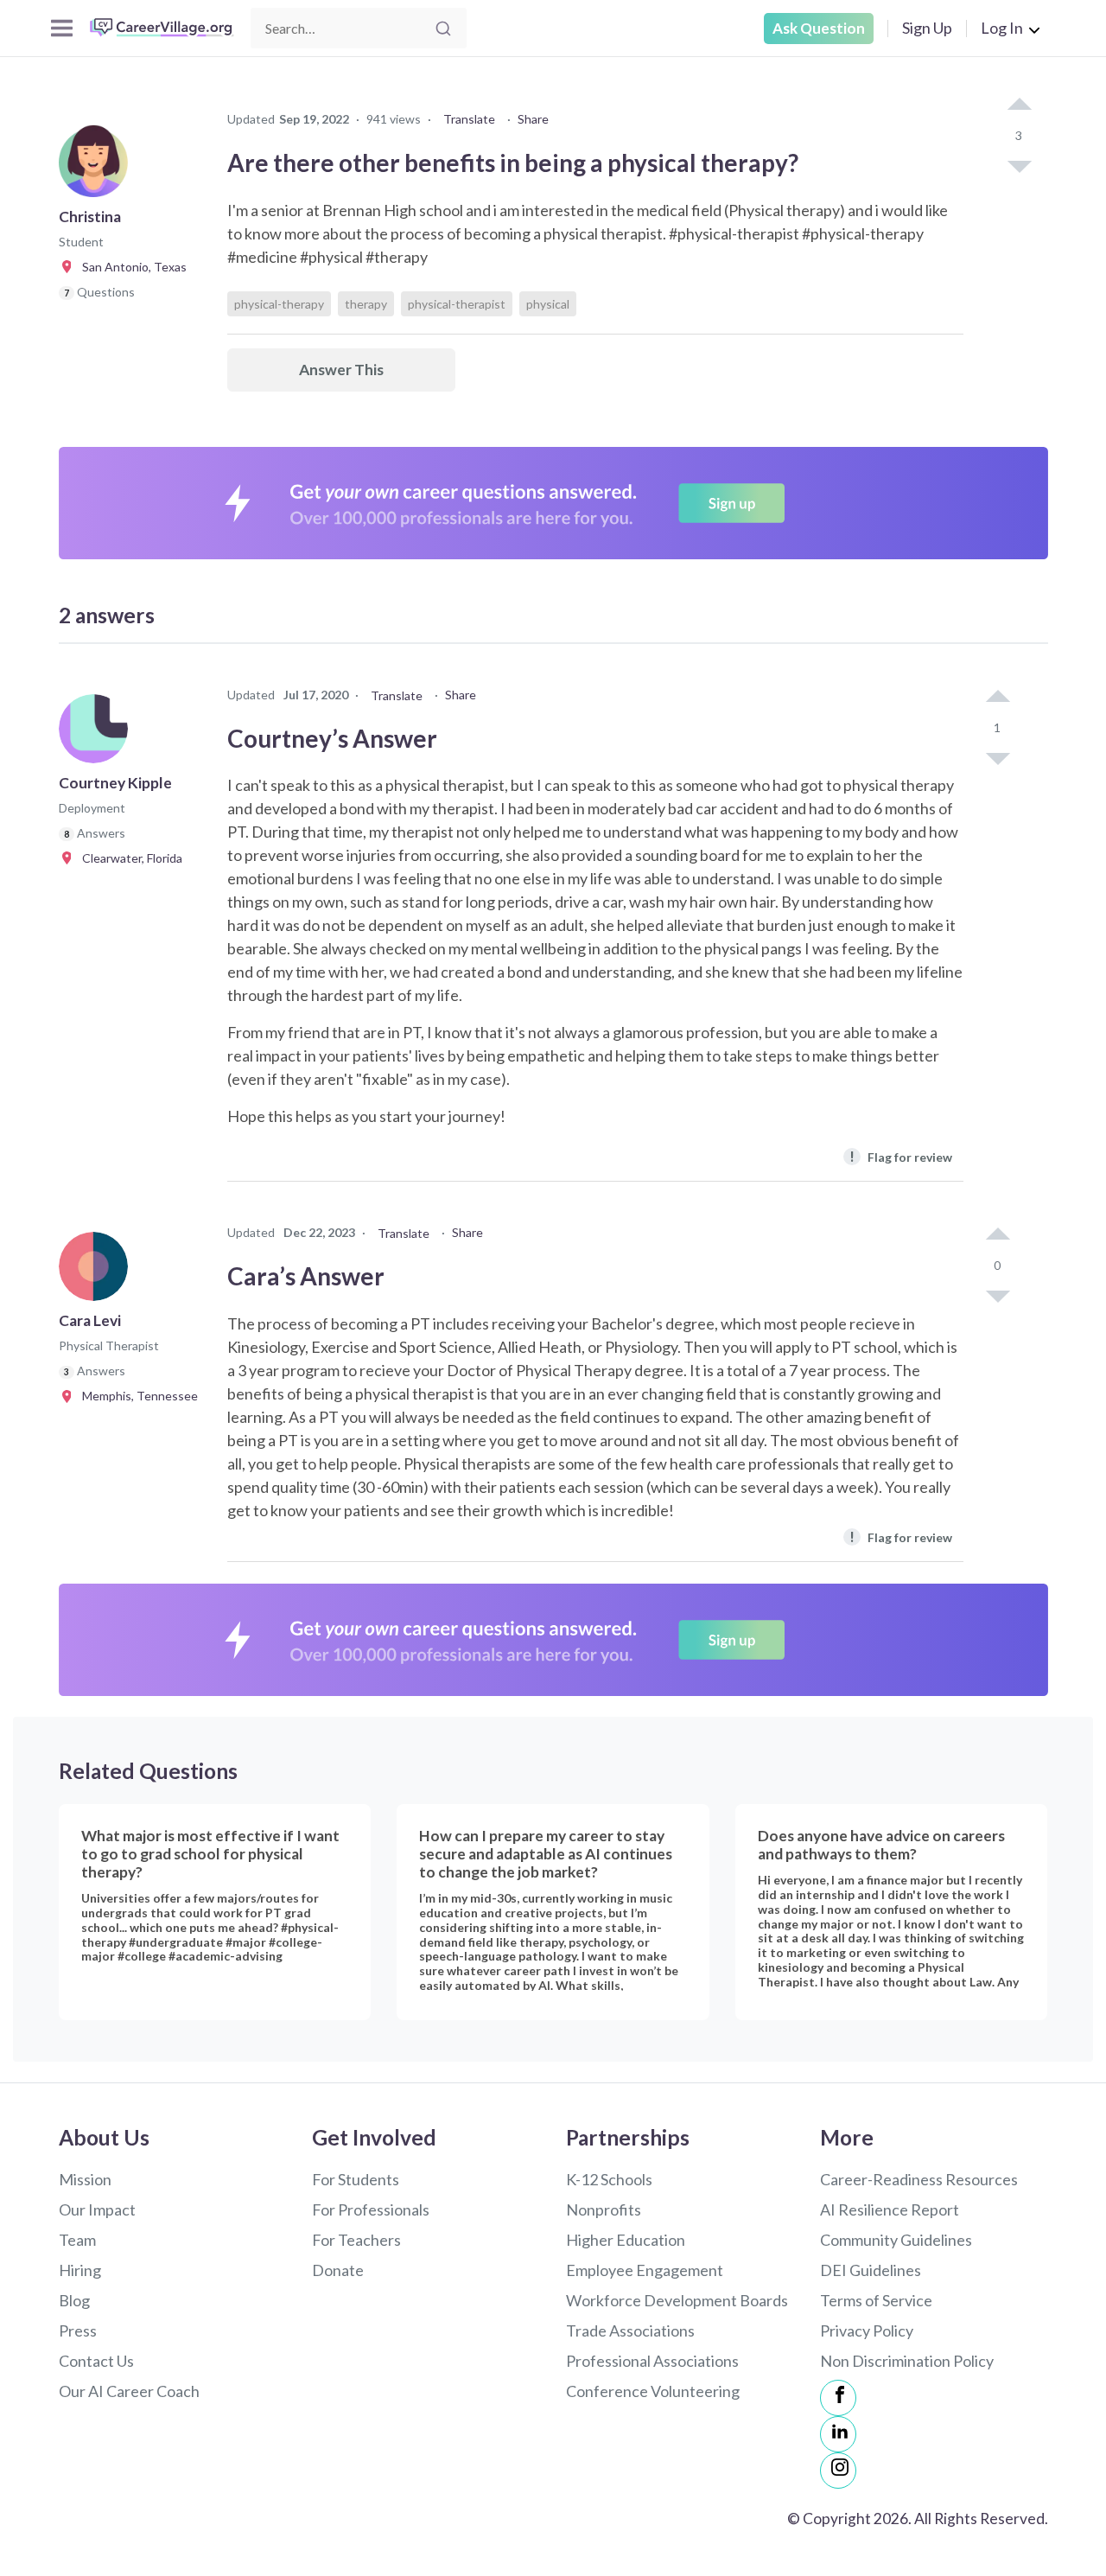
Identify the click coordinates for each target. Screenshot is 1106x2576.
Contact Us (96, 2361)
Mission (85, 2179)
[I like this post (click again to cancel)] (1019, 105)
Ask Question (819, 28)
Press (78, 2331)
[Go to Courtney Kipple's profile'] (98, 734)
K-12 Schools (609, 2179)
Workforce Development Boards (677, 2300)
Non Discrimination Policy (907, 2361)
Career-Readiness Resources (919, 2179)
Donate (338, 2270)
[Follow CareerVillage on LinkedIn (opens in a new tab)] (838, 2434)
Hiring (80, 2270)
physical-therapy (279, 304)
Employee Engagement (645, 2270)
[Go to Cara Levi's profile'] (98, 1272)
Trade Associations (630, 2331)
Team (77, 2240)
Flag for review (901, 1156)
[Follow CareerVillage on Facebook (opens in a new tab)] (838, 2398)
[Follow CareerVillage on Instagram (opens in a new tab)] (838, 2471)
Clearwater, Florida (128, 858)
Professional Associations (652, 2361)
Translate (469, 119)
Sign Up (927, 28)
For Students (356, 2179)
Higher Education (626, 2240)
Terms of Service (876, 2300)
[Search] (443, 29)
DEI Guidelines (871, 2270)
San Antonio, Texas (130, 267)
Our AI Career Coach (129, 2391)
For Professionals (371, 2209)
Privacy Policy (867, 2331)
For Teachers (356, 2240)
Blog (74, 2300)
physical (548, 304)
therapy (366, 304)
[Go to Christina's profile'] (98, 168)
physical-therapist (457, 304)
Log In (1002, 28)
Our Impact (97, 2209)
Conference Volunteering (653, 2391)
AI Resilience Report (890, 2209)
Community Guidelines (896, 2240)
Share (533, 119)
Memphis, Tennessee (136, 1396)
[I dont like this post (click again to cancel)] (1019, 165)
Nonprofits (604, 2209)
